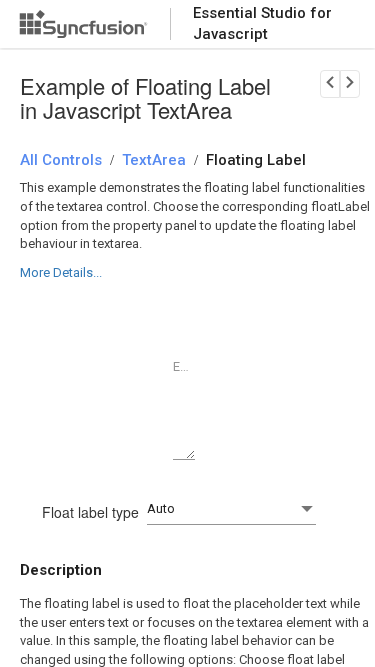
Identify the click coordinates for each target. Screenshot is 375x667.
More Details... (61, 272)
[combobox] (231, 509)
